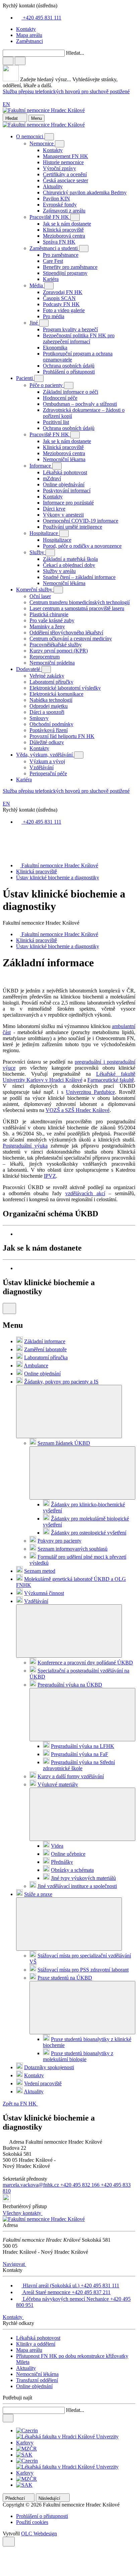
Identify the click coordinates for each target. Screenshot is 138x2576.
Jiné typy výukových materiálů (83, 1878)
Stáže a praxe (38, 1894)
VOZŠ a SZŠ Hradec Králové (78, 1110)
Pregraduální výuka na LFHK (83, 1746)
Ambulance (36, 1366)
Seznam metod (40, 1571)
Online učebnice (68, 1854)
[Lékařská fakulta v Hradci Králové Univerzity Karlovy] (76, 2443)
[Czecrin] (27, 2431)
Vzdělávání (36, 1601)
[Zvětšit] (76, 1234)
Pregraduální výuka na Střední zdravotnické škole (79, 1765)
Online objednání (42, 1374)
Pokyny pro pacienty (59, 1541)
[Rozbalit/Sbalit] (49, 137)
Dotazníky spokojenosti (49, 2067)
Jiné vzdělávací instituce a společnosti (77, 1886)
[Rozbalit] (69, 1412)
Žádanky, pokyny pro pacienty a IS (61, 1382)
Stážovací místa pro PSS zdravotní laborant (83, 1970)
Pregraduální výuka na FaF (80, 1754)
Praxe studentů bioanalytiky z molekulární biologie (78, 2056)
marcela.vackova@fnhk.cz (31, 2185)
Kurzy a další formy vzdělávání (71, 1776)
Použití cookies (32, 2522)
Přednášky (62, 1862)
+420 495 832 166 (81, 2185)
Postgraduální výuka (25, 1146)
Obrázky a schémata (72, 1870)
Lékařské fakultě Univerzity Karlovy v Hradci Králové (69, 1077)
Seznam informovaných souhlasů (73, 1549)
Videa (57, 1846)
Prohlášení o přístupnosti (42, 2516)
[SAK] (24, 2455)
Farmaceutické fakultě (111, 1080)
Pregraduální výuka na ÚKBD (70, 1685)
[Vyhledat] (20, 61)
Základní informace (45, 1341)
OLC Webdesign (39, 2534)
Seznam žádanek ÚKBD (64, 1443)
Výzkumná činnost (44, 1593)
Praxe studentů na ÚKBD (65, 1978)
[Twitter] (5, 847)
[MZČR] (26, 2449)
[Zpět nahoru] (9, 2542)
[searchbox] (69, 69)
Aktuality (34, 2092)
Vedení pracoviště (43, 2083)
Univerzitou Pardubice (90, 1092)
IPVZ (50, 1176)
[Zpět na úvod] (44, 110)
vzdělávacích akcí (85, 1193)
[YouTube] (5, 854)
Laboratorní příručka (46, 1357)
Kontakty (34, 2075)
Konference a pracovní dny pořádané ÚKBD (85, 1663)
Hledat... (75, 53)
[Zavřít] (8, 61)
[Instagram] (5, 841)
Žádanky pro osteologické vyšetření (89, 1533)
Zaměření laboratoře (45, 1349)
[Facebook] (5, 834)
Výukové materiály (58, 1784)
